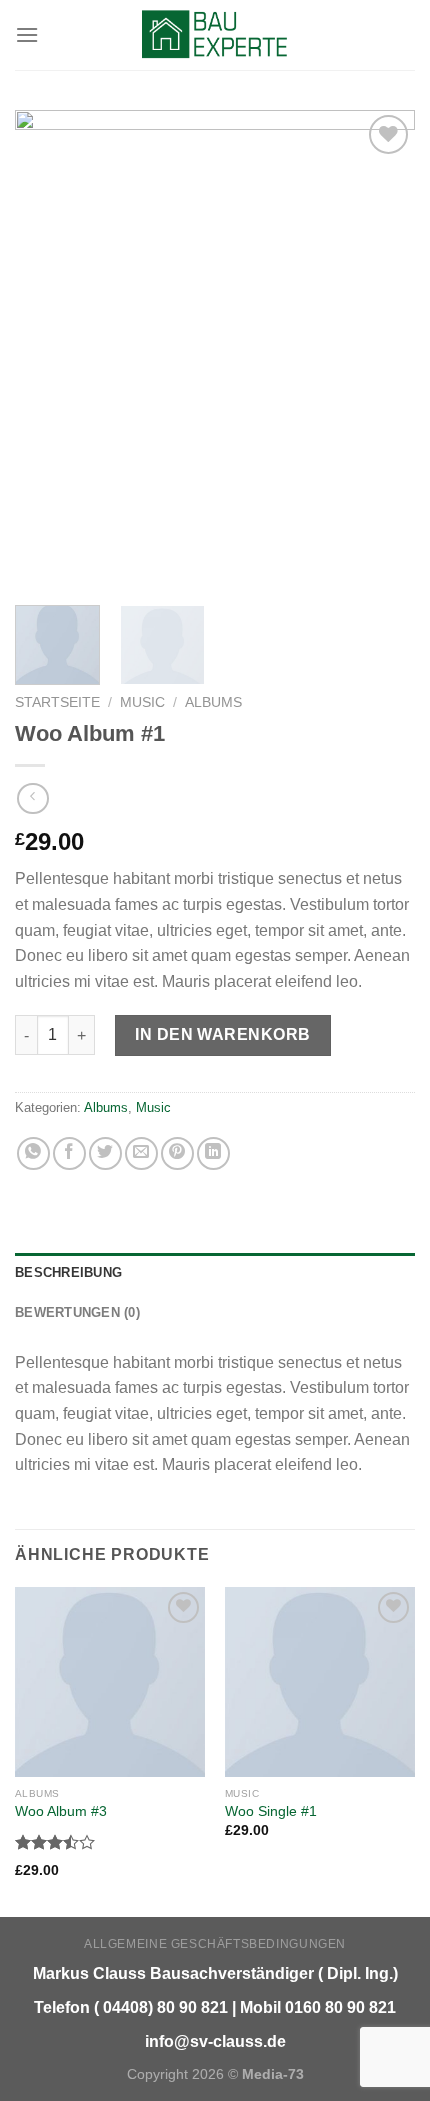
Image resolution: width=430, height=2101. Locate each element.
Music (142, 702)
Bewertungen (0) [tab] (77, 1312)
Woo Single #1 (271, 1811)
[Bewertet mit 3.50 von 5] (55, 1842)
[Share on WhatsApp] (33, 1153)
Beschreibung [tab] (68, 1272)
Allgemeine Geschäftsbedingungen (215, 1944)
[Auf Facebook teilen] (69, 1153)
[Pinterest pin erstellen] (177, 1153)
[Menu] (27, 34)
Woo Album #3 (61, 1811)
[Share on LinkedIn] (213, 1153)
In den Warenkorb (223, 1034)
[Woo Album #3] (110, 1682)
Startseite (57, 702)
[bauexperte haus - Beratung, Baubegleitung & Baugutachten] (215, 35)
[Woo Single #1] (320, 1682)
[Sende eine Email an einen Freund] (141, 1153)
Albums (213, 702)
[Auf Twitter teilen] (105, 1153)
